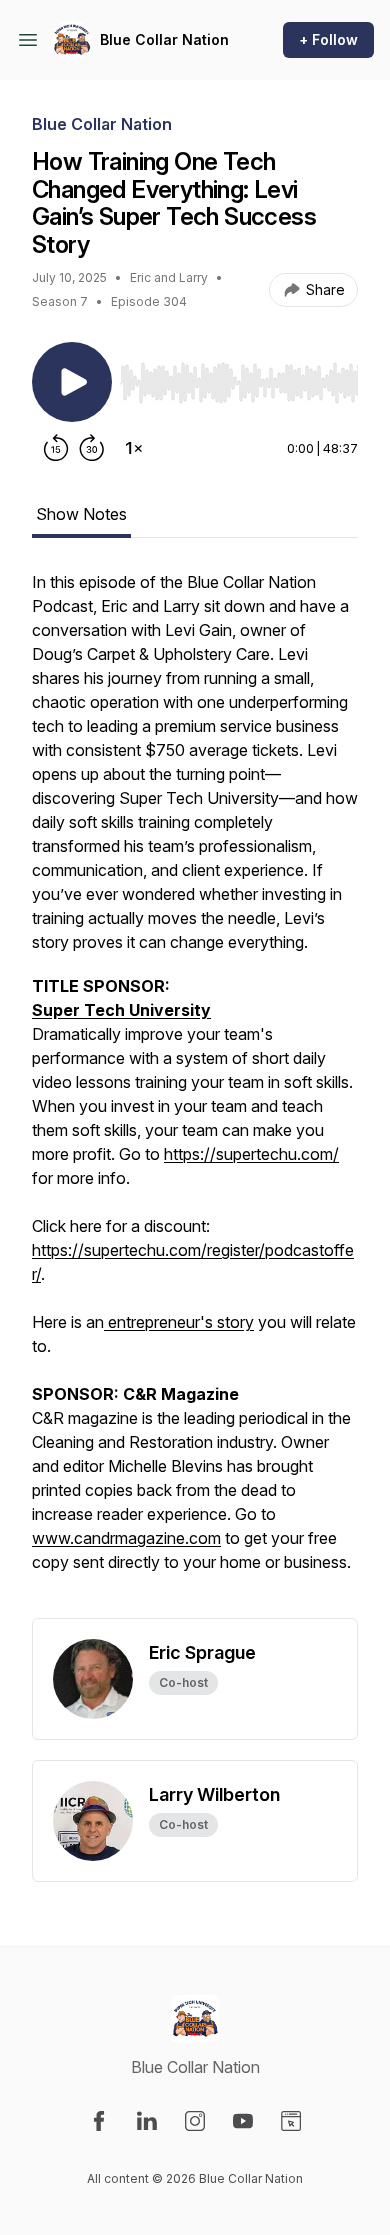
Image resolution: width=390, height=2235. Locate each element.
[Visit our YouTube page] (243, 2121)
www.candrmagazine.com (126, 1538)
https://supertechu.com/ (251, 1154)
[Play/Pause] (72, 382)
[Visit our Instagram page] (195, 2121)
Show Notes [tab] (81, 514)
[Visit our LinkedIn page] (147, 2121)
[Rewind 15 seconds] (56, 448)
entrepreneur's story (179, 1322)
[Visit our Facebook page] (99, 2121)
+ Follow (328, 39)
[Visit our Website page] (291, 2121)
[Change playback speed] (134, 448)
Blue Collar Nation (164, 39)
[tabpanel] (195, 1094)
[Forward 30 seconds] (92, 448)
